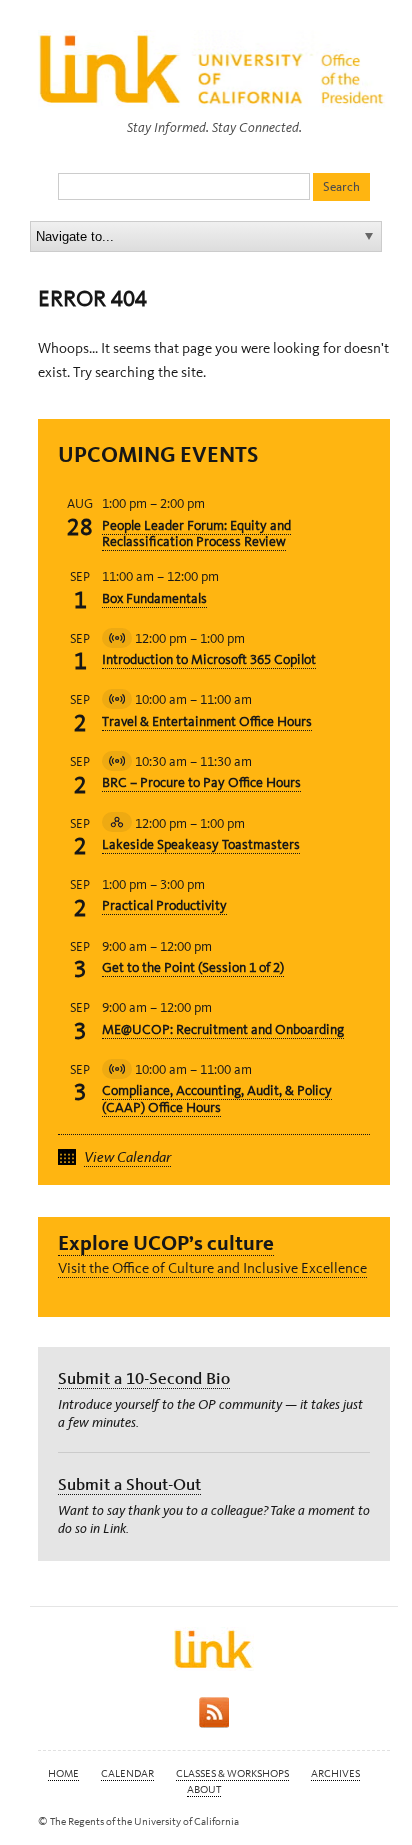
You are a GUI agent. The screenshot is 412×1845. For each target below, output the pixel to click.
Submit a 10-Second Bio (144, 1378)
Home (63, 1773)
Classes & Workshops (232, 1773)
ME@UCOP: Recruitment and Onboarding (223, 1029)
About (204, 1789)
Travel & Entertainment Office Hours (207, 721)
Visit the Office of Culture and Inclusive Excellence (212, 1268)
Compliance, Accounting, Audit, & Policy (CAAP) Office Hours (217, 1099)
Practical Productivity (164, 905)
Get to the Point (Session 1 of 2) (193, 967)
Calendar (127, 1773)
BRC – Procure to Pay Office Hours (201, 782)
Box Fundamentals (154, 598)
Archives (335, 1773)
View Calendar (127, 1157)
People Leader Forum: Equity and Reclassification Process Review (196, 534)
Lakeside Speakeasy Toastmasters (201, 844)
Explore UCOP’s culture (166, 1242)
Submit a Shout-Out (129, 1484)
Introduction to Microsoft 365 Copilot (209, 659)
